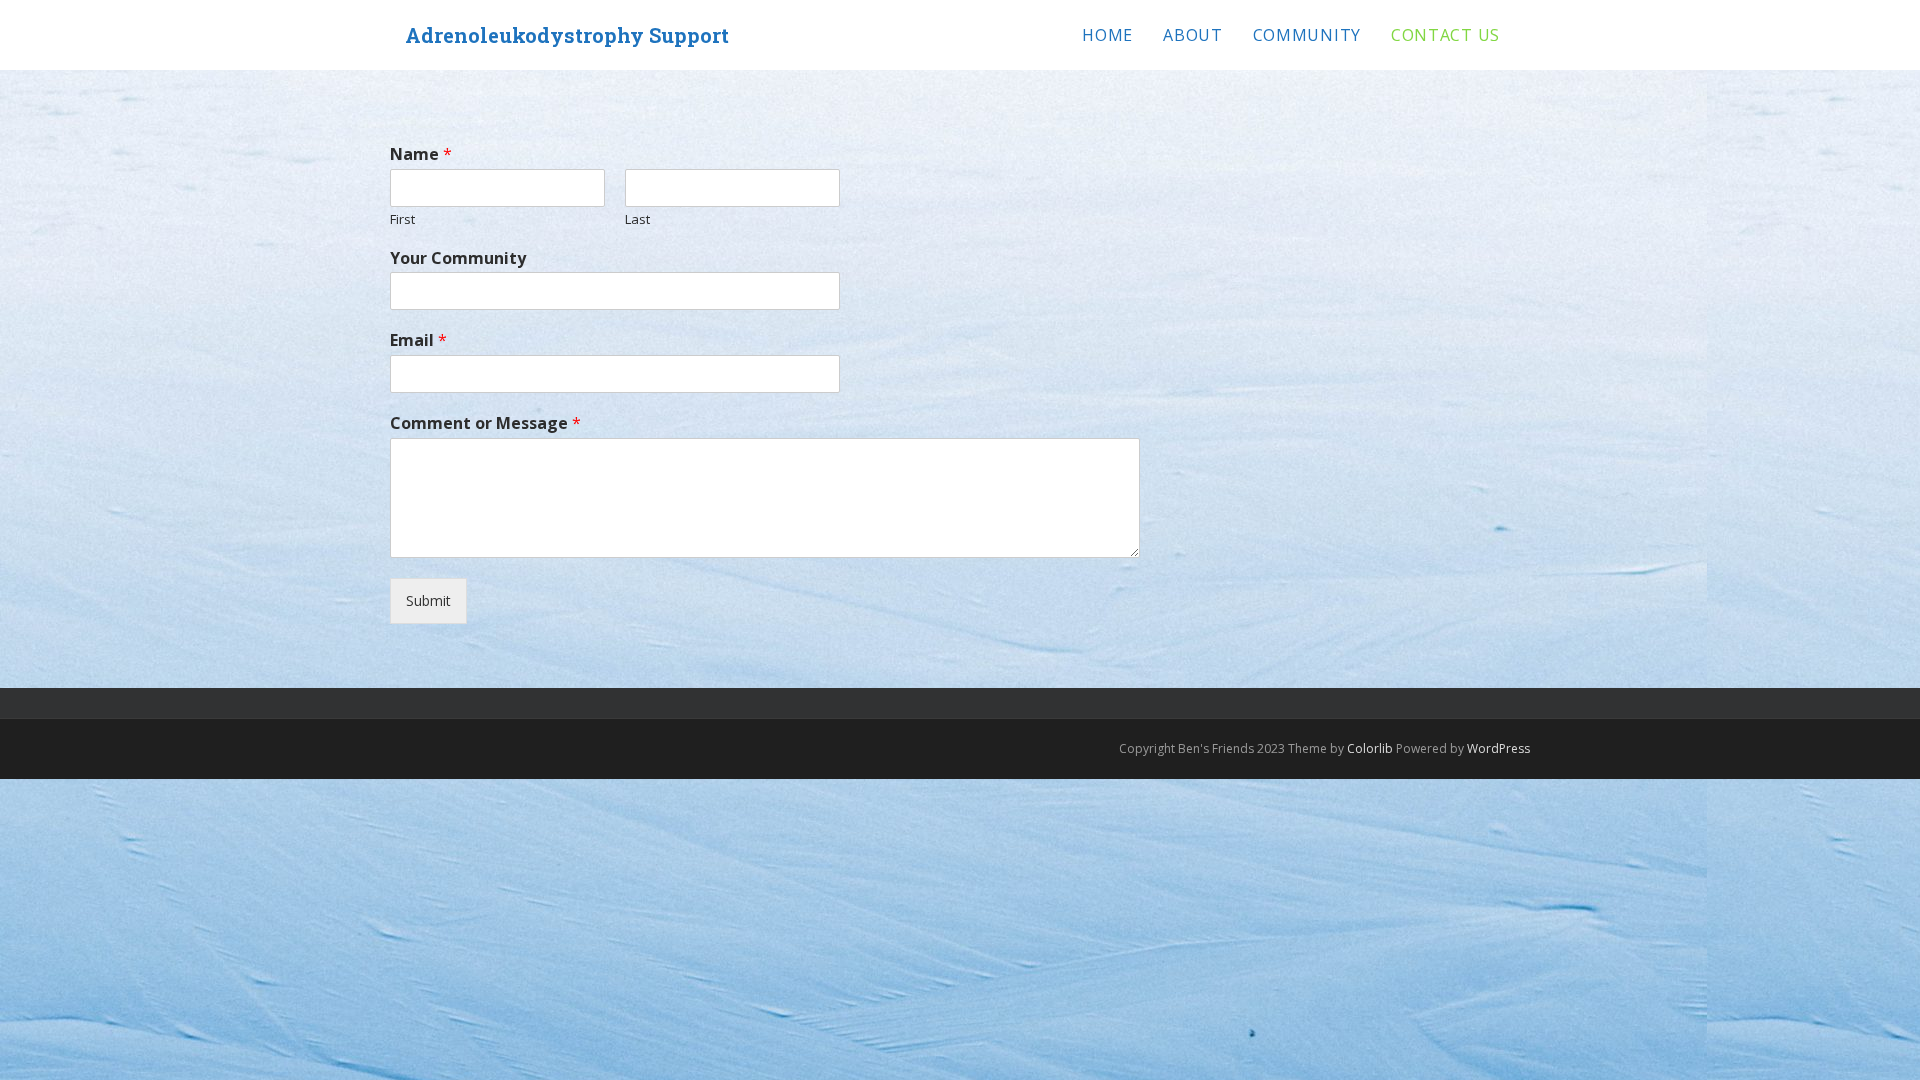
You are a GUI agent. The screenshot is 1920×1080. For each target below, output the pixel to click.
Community (1307, 35)
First (402, 219)
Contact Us (1445, 35)
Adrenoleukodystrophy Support (567, 35)
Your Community (458, 258)
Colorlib (1370, 748)
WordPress (1498, 748)
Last (637, 219)
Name (421, 154)
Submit (428, 600)
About (1193, 35)
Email (418, 340)
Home (1107, 35)
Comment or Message (485, 423)
